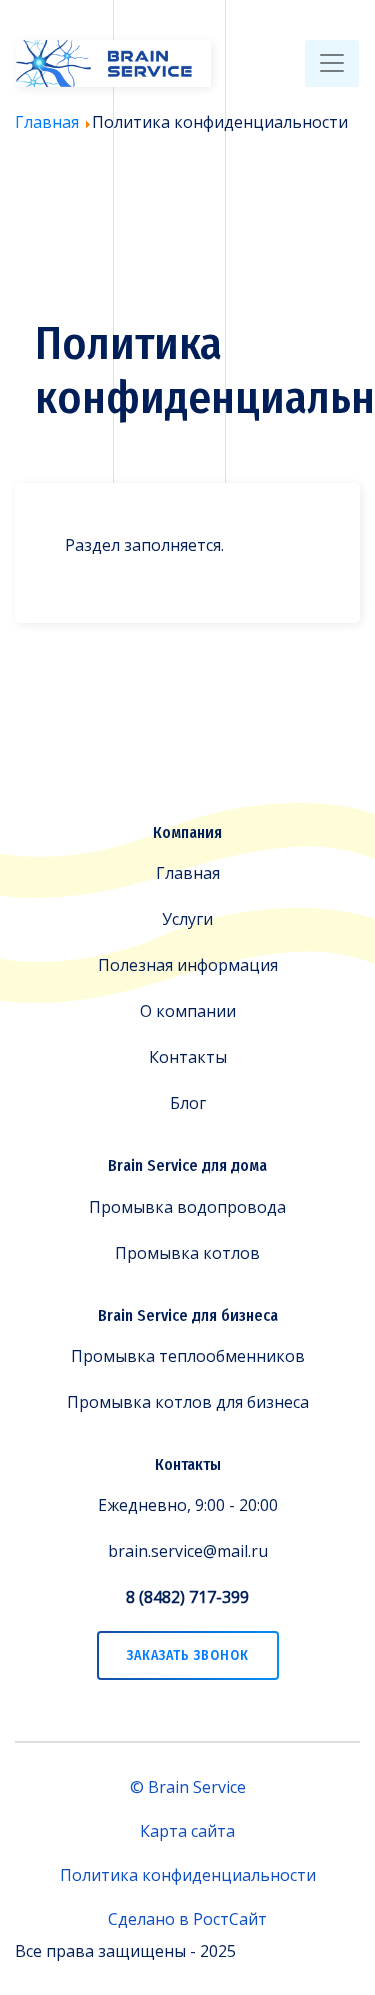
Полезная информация (188, 965)
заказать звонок (188, 1655)
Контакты (188, 1057)
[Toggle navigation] (332, 63)
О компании (188, 1011)
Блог (188, 1103)
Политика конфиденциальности (188, 1875)
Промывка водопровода (187, 1207)
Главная (188, 873)
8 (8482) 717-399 (187, 1597)
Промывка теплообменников (188, 1356)
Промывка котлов (187, 1253)
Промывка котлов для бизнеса (188, 1402)
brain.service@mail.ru (188, 1551)
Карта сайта (187, 1831)
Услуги (187, 919)
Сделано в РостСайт (187, 1919)
